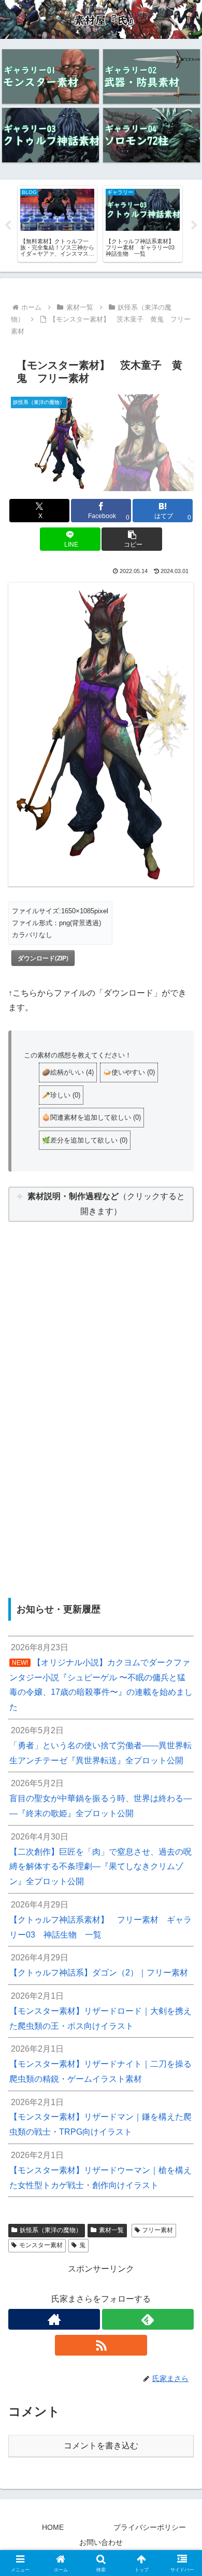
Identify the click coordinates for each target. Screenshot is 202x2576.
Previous (8, 226)
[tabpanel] (57, 224)
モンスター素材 (41, 2245)
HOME (53, 2527)
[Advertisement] (101, 1392)
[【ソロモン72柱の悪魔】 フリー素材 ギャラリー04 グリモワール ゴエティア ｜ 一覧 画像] (151, 135)
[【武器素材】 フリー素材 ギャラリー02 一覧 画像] (151, 76)
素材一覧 (111, 2230)
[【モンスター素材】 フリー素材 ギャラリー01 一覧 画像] (51, 76)
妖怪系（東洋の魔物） (51, 2230)
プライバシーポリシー (150, 2527)
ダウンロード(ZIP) (43, 958)
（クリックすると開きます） (106, 1204)
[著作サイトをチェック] (54, 2319)
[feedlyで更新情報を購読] (148, 2319)
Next (194, 226)
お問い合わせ (101, 2542)
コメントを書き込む (101, 2446)
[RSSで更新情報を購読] (101, 2345)
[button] (132, 539)
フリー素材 (157, 2230)
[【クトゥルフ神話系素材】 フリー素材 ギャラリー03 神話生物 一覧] (51, 135)
